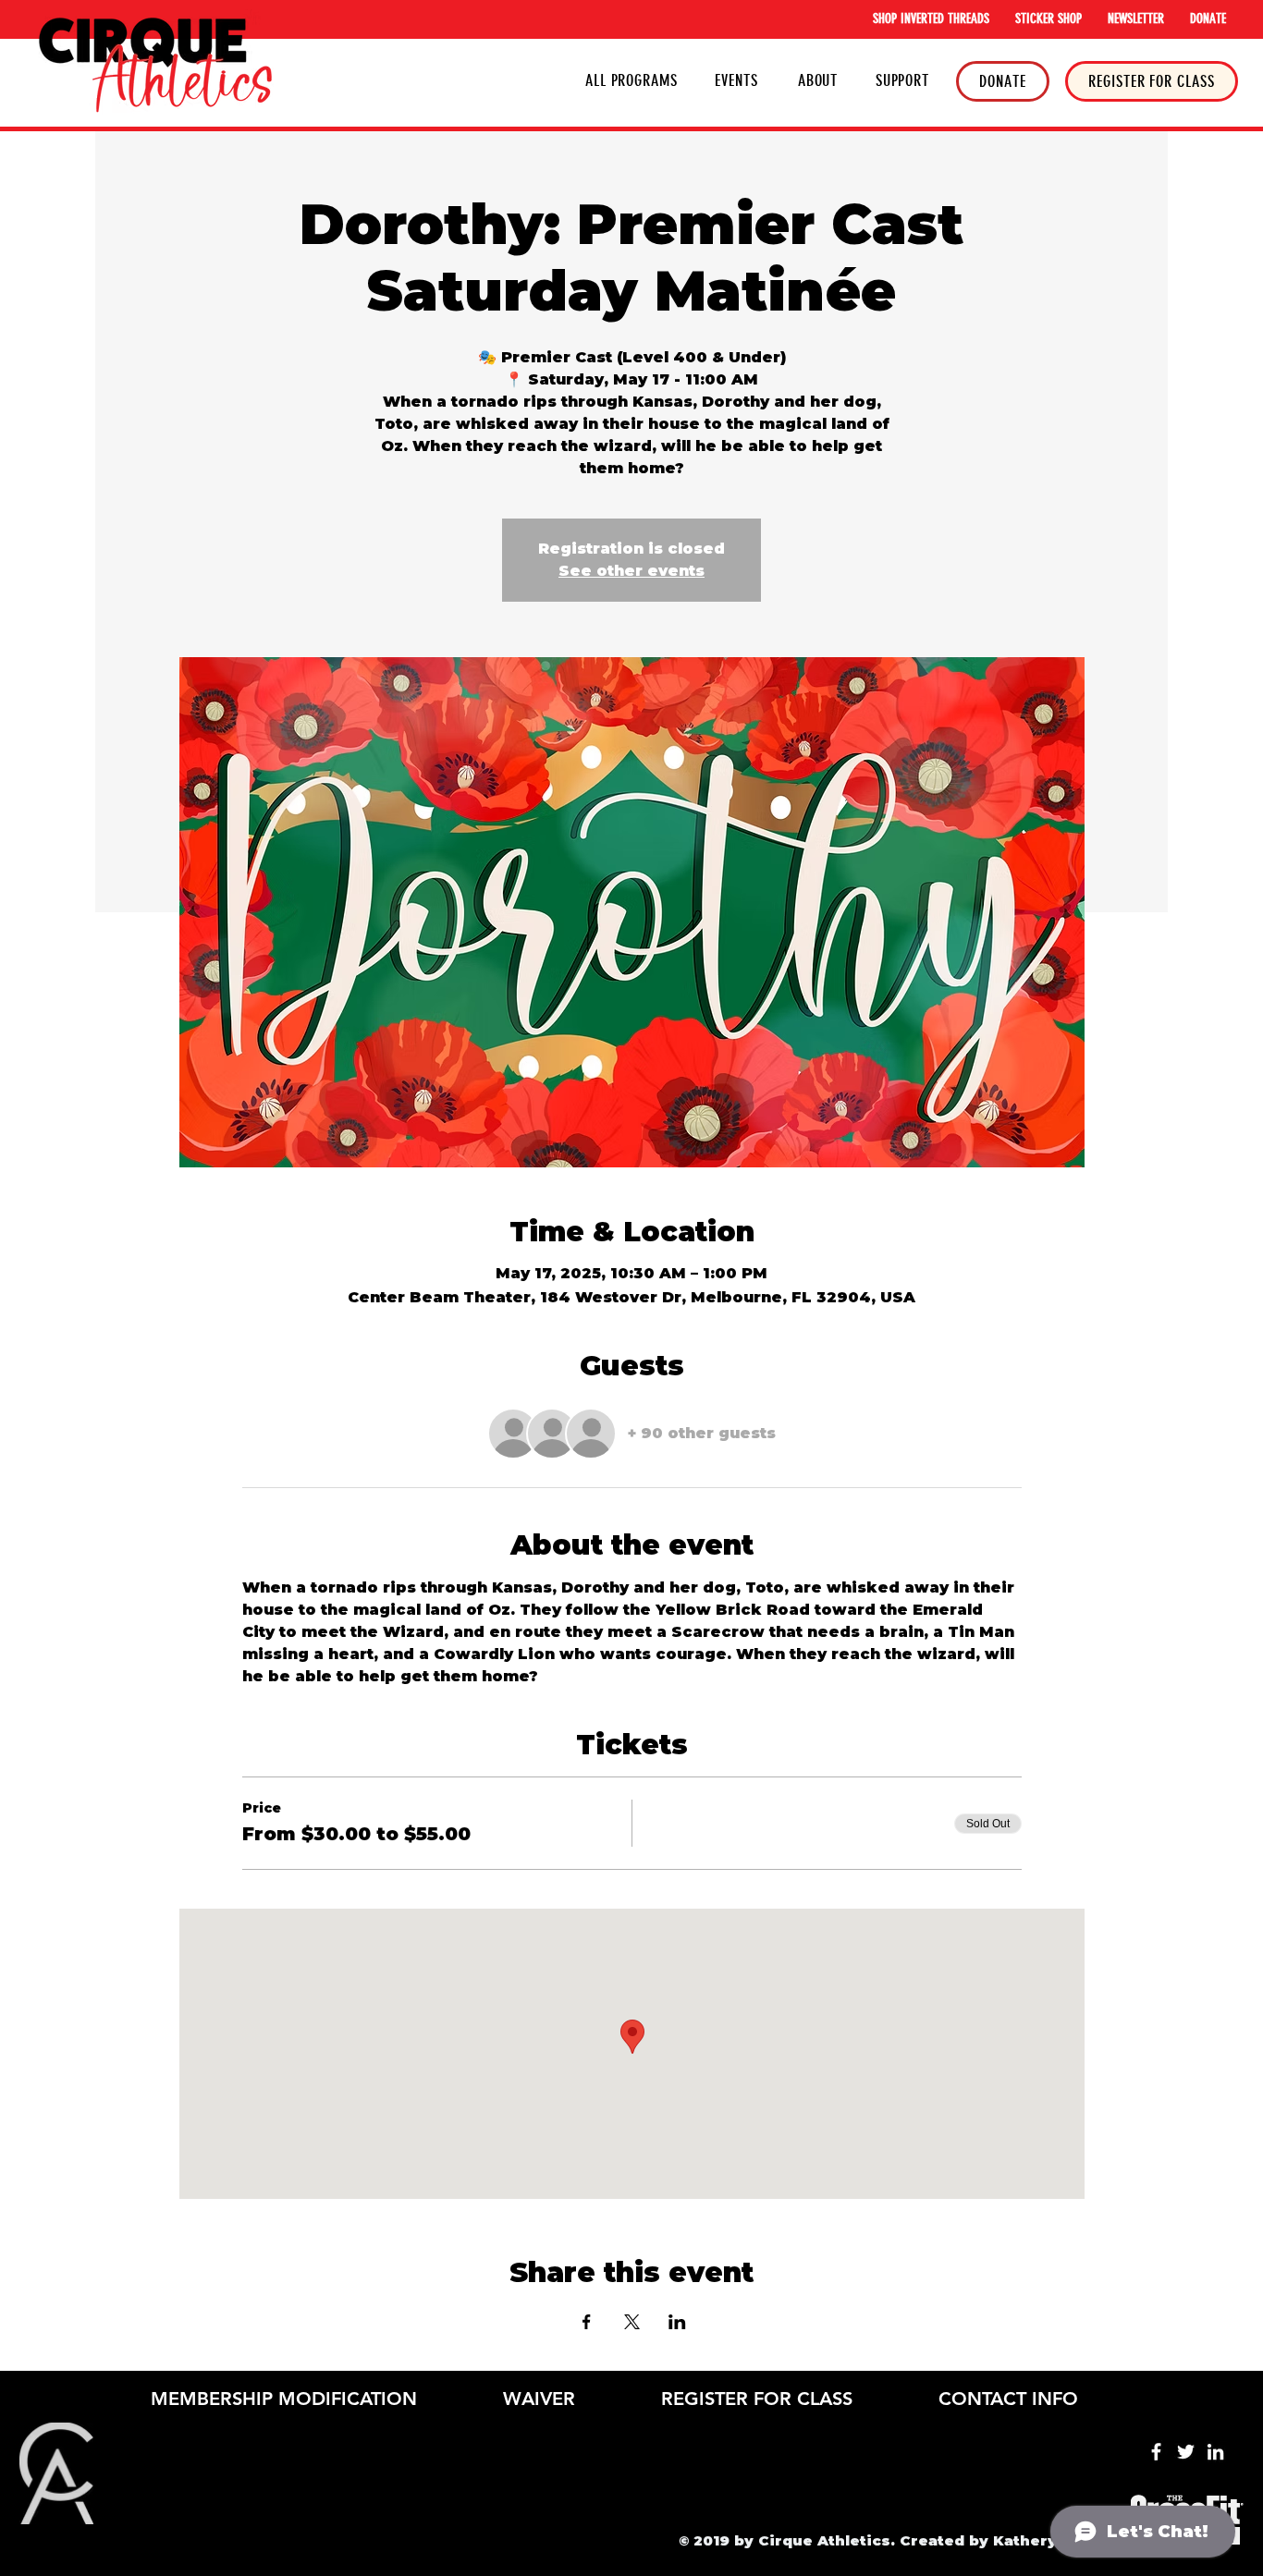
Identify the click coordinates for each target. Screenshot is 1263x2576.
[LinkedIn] (1215, 2452)
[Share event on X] (632, 2322)
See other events (631, 571)
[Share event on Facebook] (587, 2322)
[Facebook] (1156, 2452)
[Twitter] (1186, 2452)
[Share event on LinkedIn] (677, 2322)
